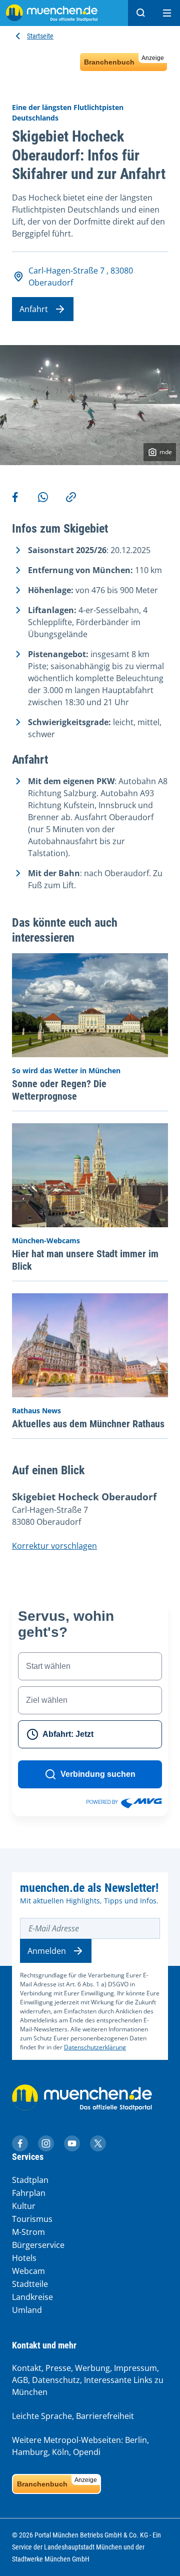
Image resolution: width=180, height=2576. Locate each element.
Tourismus (32, 2219)
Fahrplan (29, 2193)
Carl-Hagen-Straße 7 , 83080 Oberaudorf (81, 277)
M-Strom (28, 2232)
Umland (27, 2310)
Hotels (24, 2258)
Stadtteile (30, 2284)
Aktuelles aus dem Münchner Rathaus (88, 1424)
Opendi (87, 2452)
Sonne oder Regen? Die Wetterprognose (59, 1090)
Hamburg (30, 2452)
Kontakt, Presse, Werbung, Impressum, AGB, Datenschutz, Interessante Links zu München (88, 2380)
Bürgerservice (38, 2245)
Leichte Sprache (42, 2416)
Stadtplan (30, 2180)
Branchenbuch (124, 60)
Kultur (24, 2206)
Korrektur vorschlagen (54, 1546)
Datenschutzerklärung (95, 2047)
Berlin (136, 2440)
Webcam (28, 2271)
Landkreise (32, 2297)
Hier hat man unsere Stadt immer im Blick (85, 1260)
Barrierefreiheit (105, 2416)
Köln (60, 2452)
